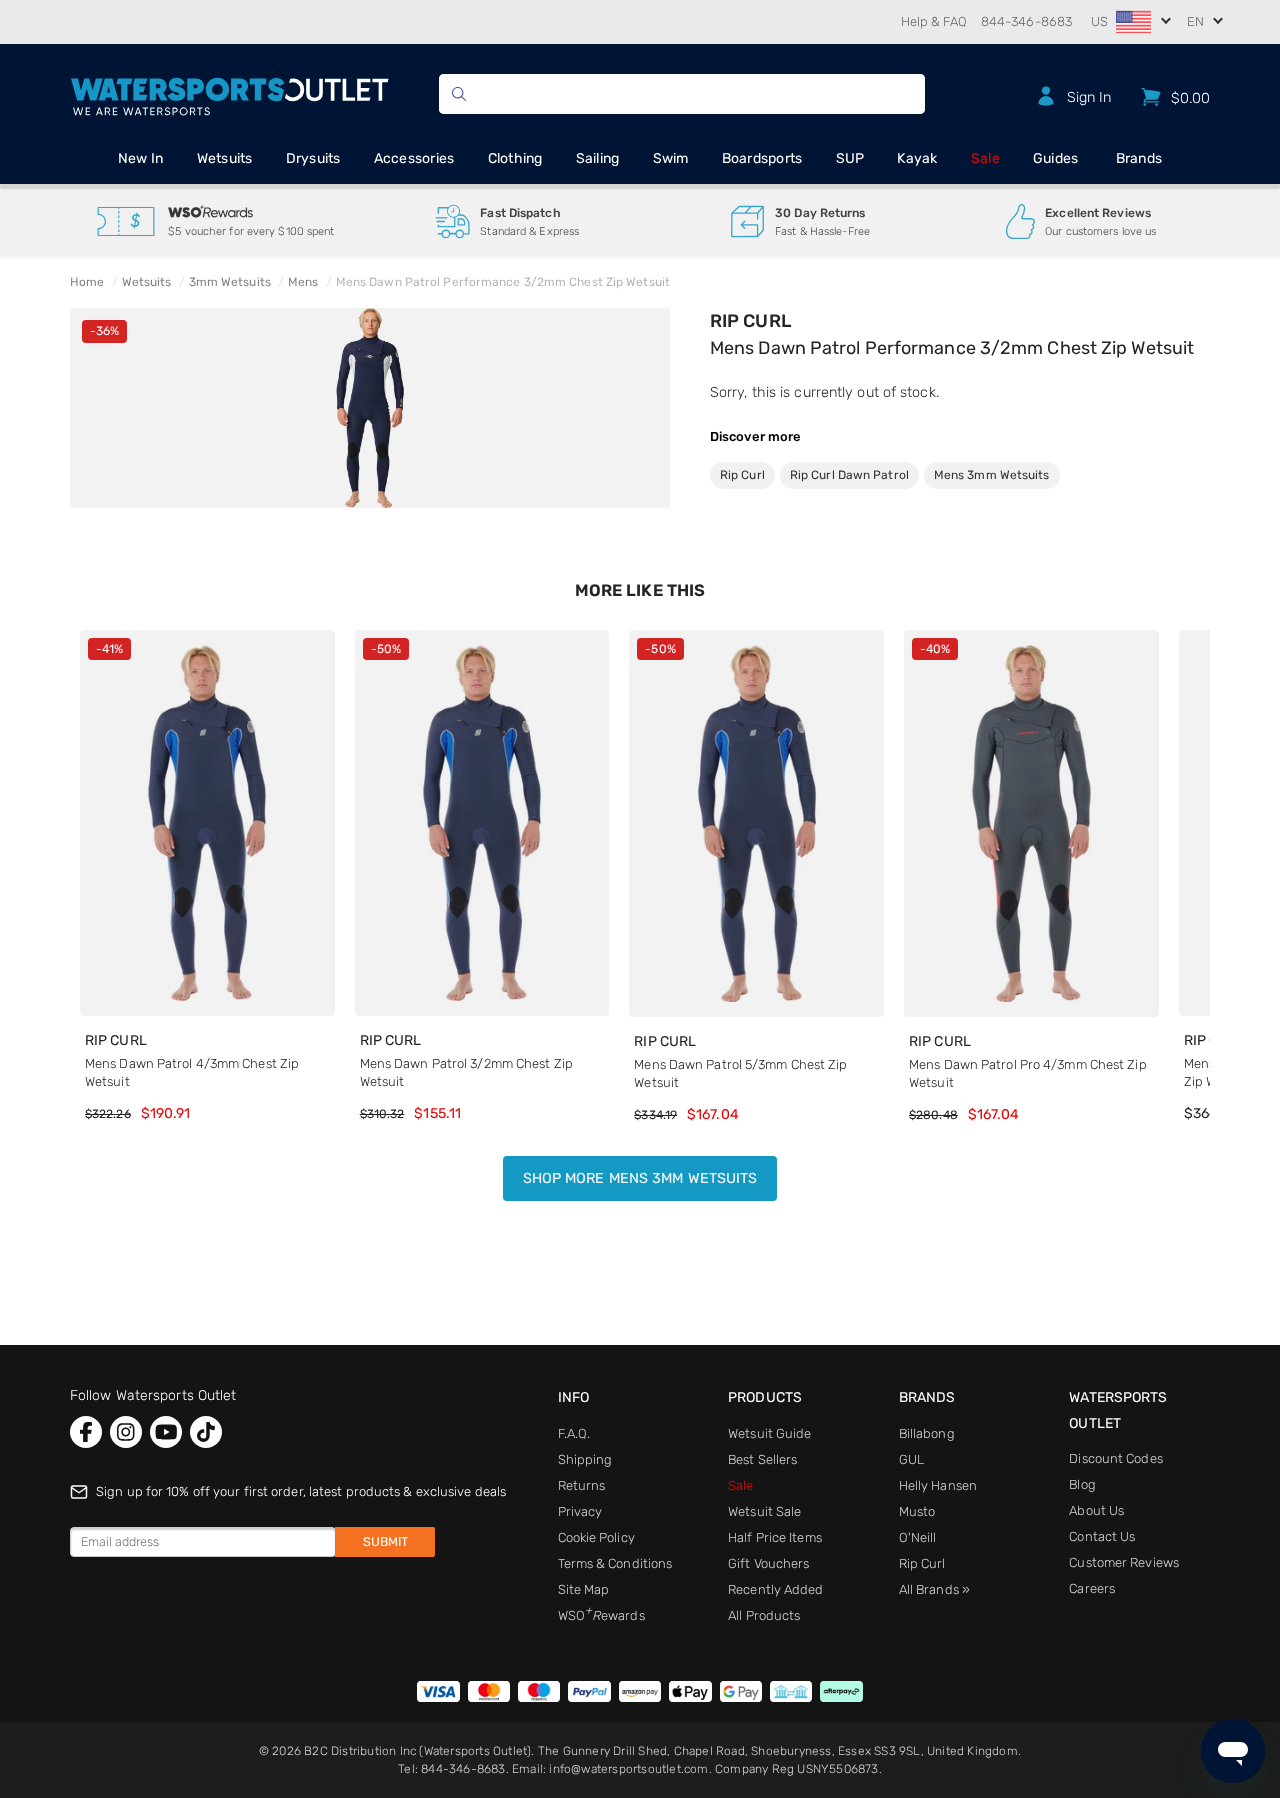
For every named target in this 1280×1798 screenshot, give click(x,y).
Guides (1056, 158)
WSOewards (601, 1615)
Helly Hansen (938, 1485)
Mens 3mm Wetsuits (992, 475)
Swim (671, 158)
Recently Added (775, 1589)
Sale (985, 158)
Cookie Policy (596, 1537)
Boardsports (762, 158)
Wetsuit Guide (769, 1433)
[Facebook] (86, 1432)
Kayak (917, 158)
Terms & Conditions (615, 1563)
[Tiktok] (206, 1432)
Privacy (580, 1511)
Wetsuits (225, 158)
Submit (385, 1541)
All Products (764, 1615)
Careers (1092, 1588)
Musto (917, 1511)
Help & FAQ (934, 21)
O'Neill (918, 1537)
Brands (1139, 158)
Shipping (585, 1459)
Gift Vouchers (768, 1563)
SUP (850, 158)
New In (141, 158)
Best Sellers (762, 1459)
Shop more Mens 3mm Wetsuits (640, 1178)
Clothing (515, 158)
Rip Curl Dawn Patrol (849, 475)
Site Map (584, 1589)
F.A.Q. (574, 1433)
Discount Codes (1115, 1458)
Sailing (598, 158)
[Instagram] (126, 1432)
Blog (1082, 1484)
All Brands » (934, 1589)
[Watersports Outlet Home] (229, 93)
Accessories (414, 158)
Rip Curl (750, 321)
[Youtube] (166, 1432)
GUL (911, 1459)
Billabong (927, 1433)
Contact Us (1102, 1536)
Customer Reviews (1124, 1562)
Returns (582, 1485)
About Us (1096, 1510)
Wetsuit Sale (764, 1511)
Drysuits (313, 158)
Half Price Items (775, 1537)
